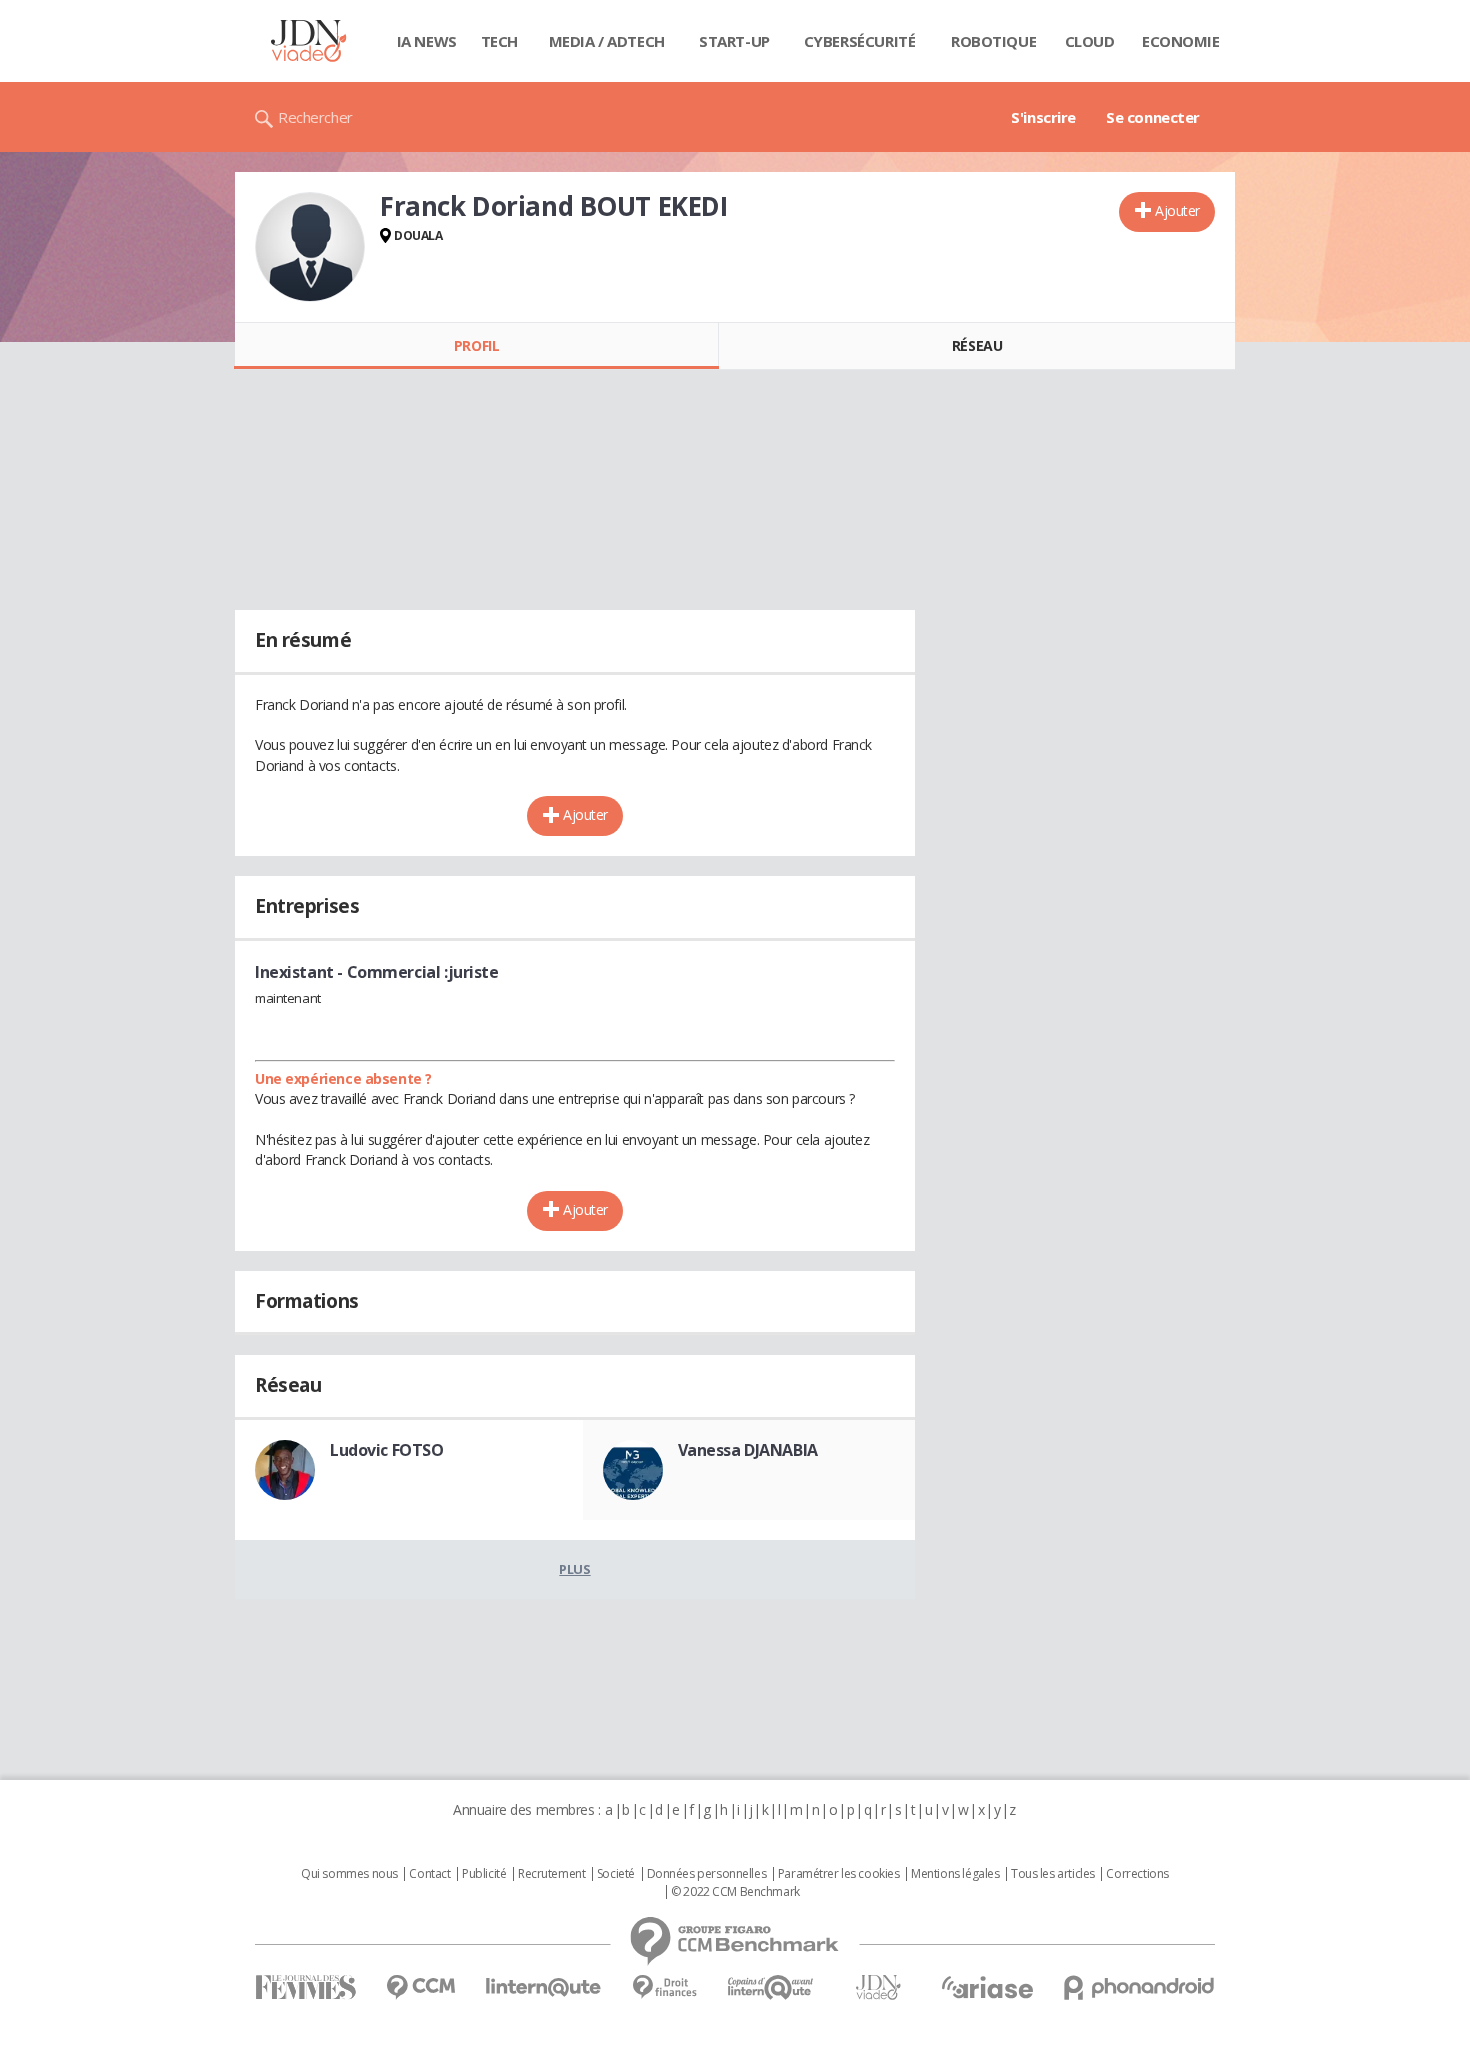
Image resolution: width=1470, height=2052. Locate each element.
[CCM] (420, 1987)
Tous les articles (1053, 1874)
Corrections (1137, 1874)
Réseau (977, 345)
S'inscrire (1043, 117)
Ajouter (1177, 210)
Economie (1181, 41)
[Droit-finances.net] (664, 1987)
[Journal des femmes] (305, 1987)
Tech (499, 41)
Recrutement (551, 1874)
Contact (429, 1874)
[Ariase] (987, 1987)
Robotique (993, 41)
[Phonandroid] (1139, 1987)
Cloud (1090, 41)
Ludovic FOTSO (387, 1450)
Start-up (734, 41)
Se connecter (1153, 117)
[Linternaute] (544, 1987)
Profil (476, 345)
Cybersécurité (860, 41)
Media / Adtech (607, 41)
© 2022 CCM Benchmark (735, 1892)
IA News (427, 41)
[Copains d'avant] (771, 1987)
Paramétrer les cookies (839, 1874)
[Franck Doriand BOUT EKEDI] (310, 247)
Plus (574, 1569)
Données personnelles (707, 1874)
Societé (616, 1874)
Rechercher (315, 117)
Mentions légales (955, 1874)
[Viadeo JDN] (878, 1987)
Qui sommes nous (349, 1874)
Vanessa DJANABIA (748, 1450)
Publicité (484, 1874)
